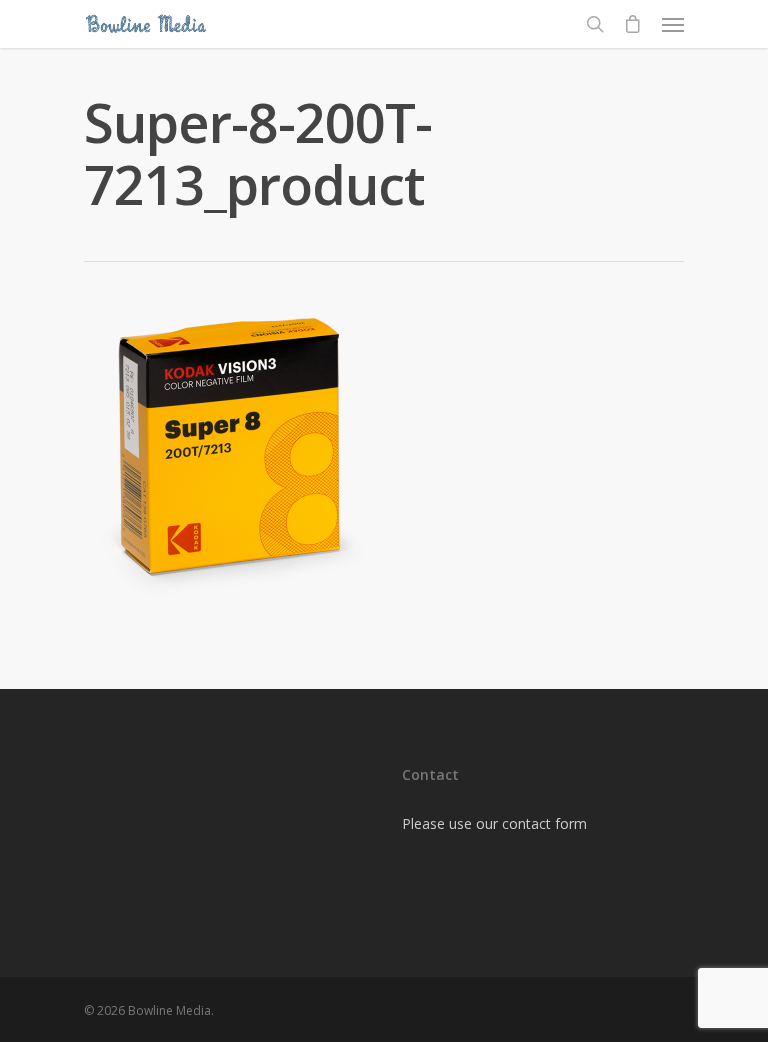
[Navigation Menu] (673, 24)
